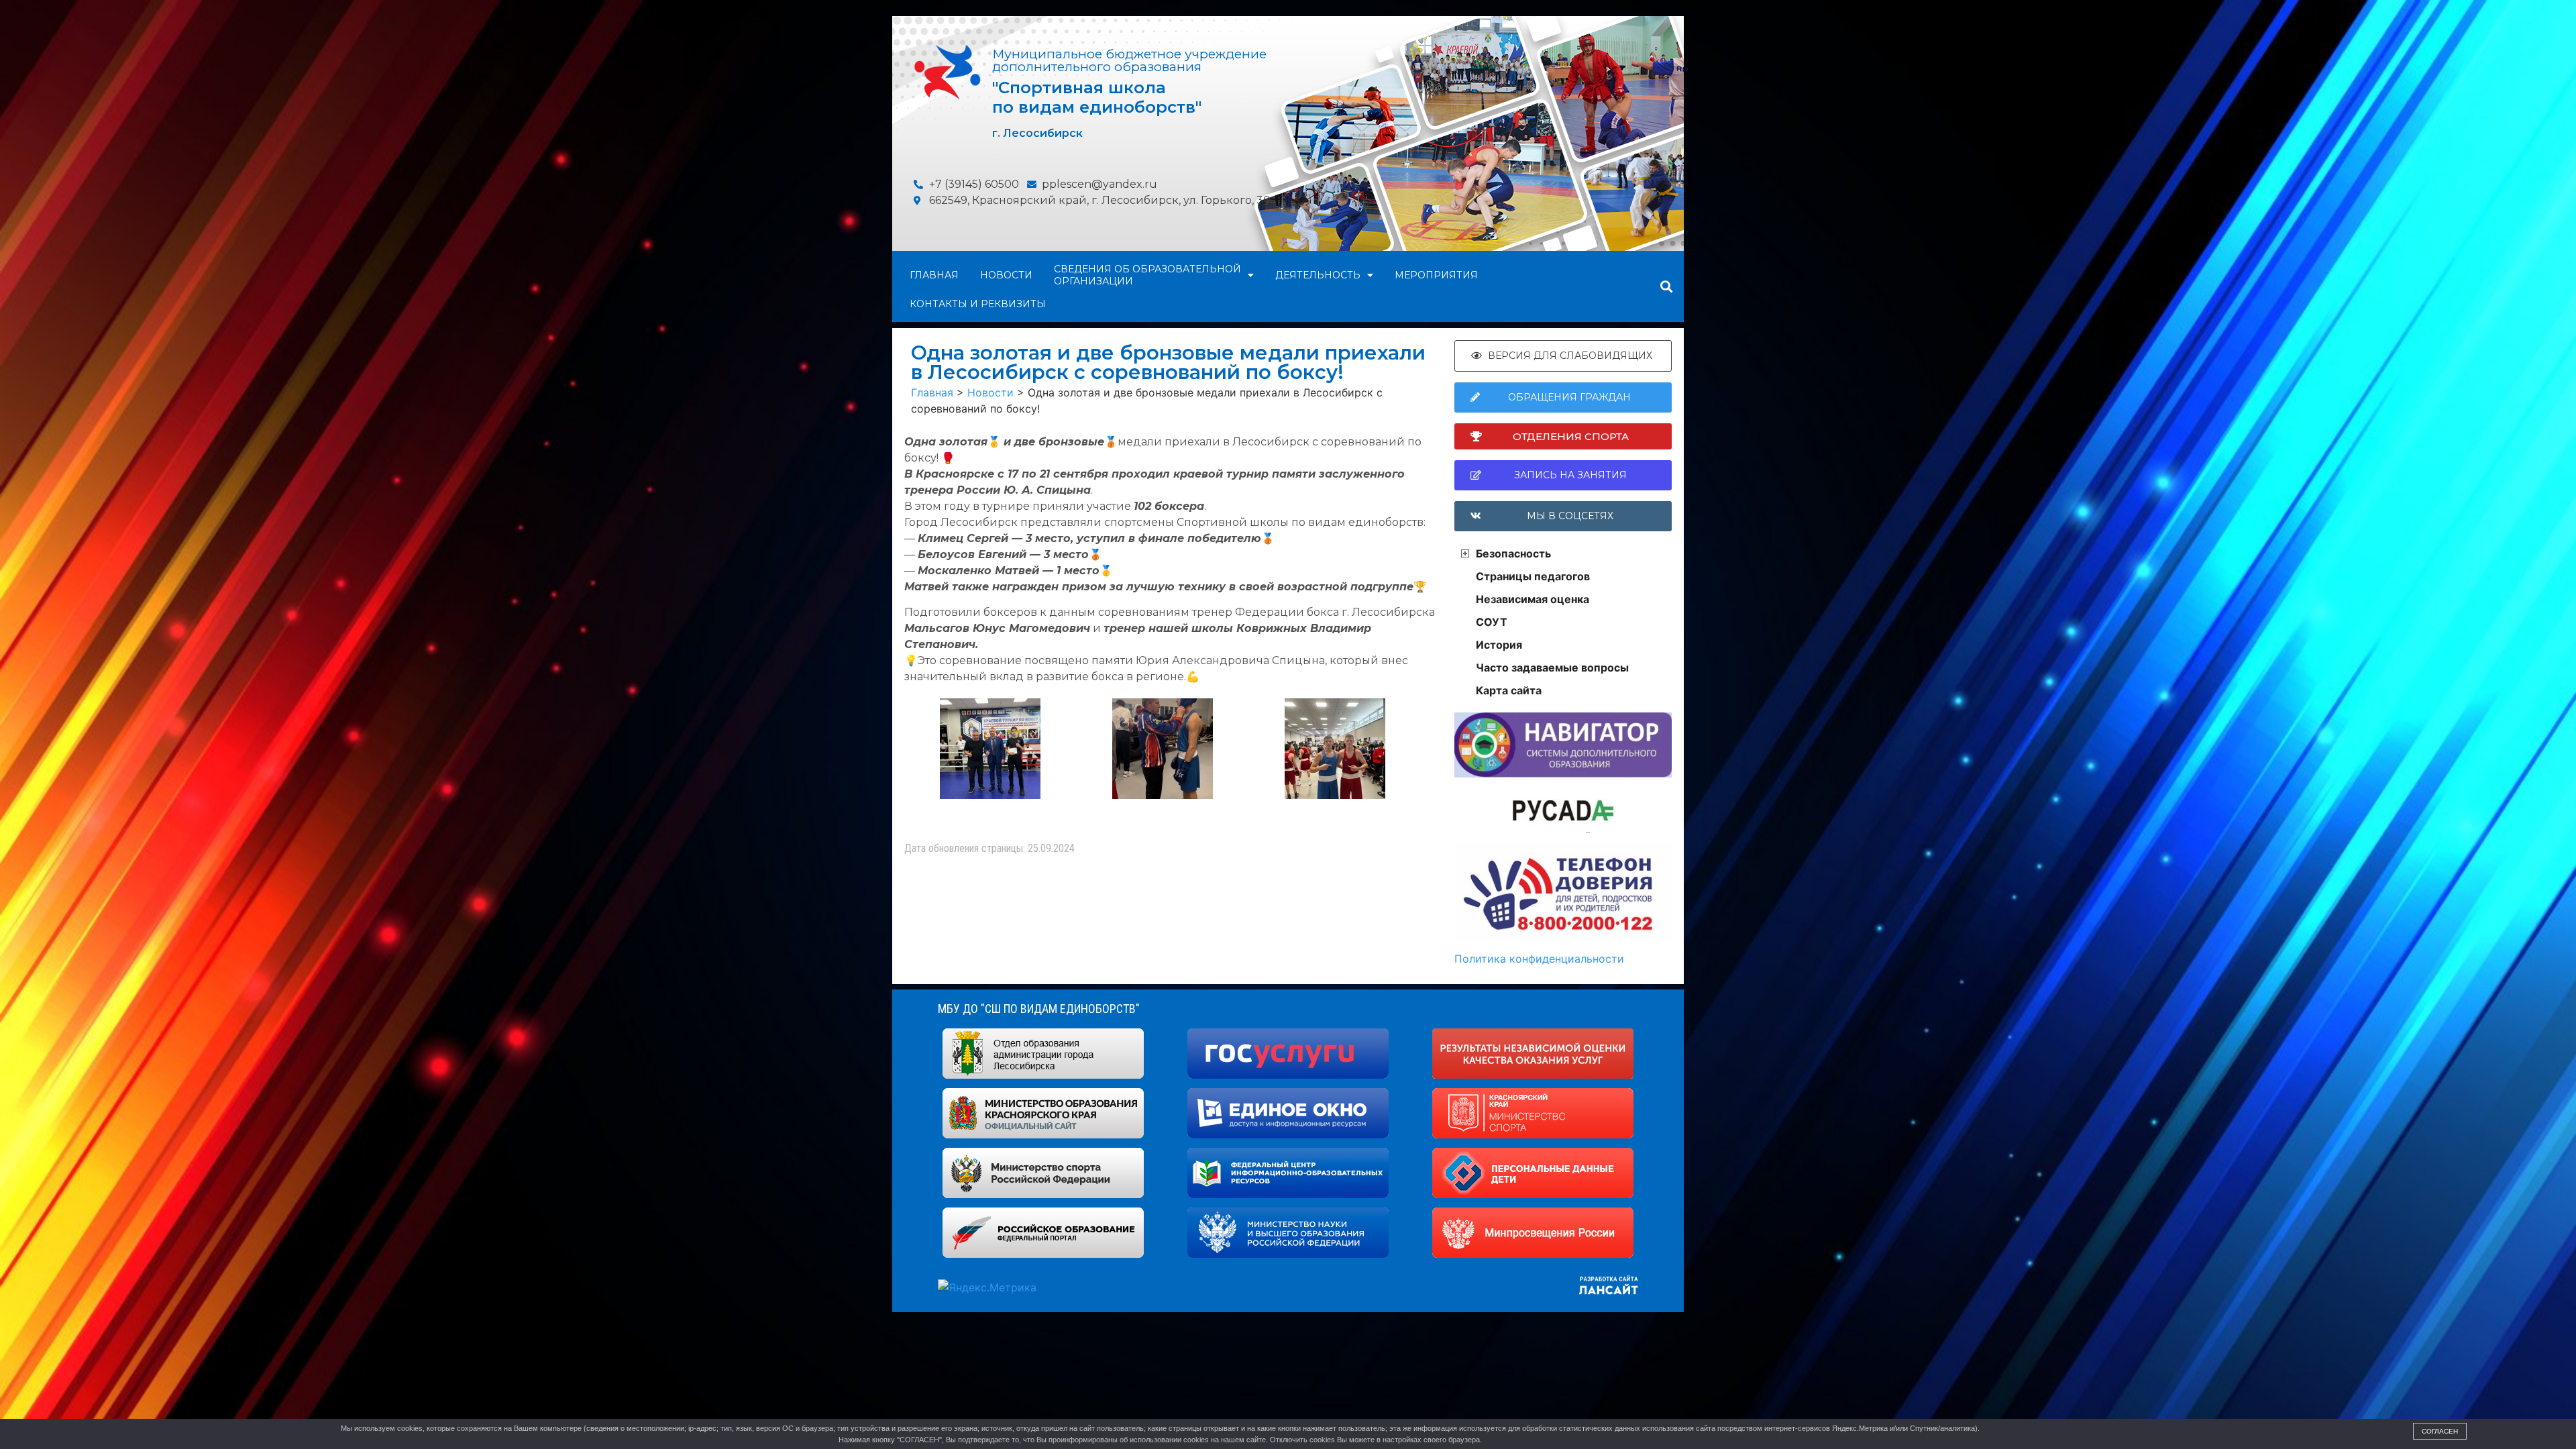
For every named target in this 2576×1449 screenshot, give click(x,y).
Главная (934, 275)
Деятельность (1318, 275)
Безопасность (1513, 553)
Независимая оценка (1533, 599)
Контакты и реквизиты (978, 304)
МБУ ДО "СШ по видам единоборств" (1039, 1009)
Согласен (2440, 1431)
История (1499, 645)
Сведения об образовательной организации (1147, 275)
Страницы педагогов (1533, 576)
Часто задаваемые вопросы (1552, 667)
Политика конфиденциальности (1539, 959)
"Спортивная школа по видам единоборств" (1097, 97)
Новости (1006, 275)
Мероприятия (1436, 275)
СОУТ (1492, 622)
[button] (1666, 287)
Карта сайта (1509, 690)
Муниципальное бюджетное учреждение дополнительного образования (1129, 60)
